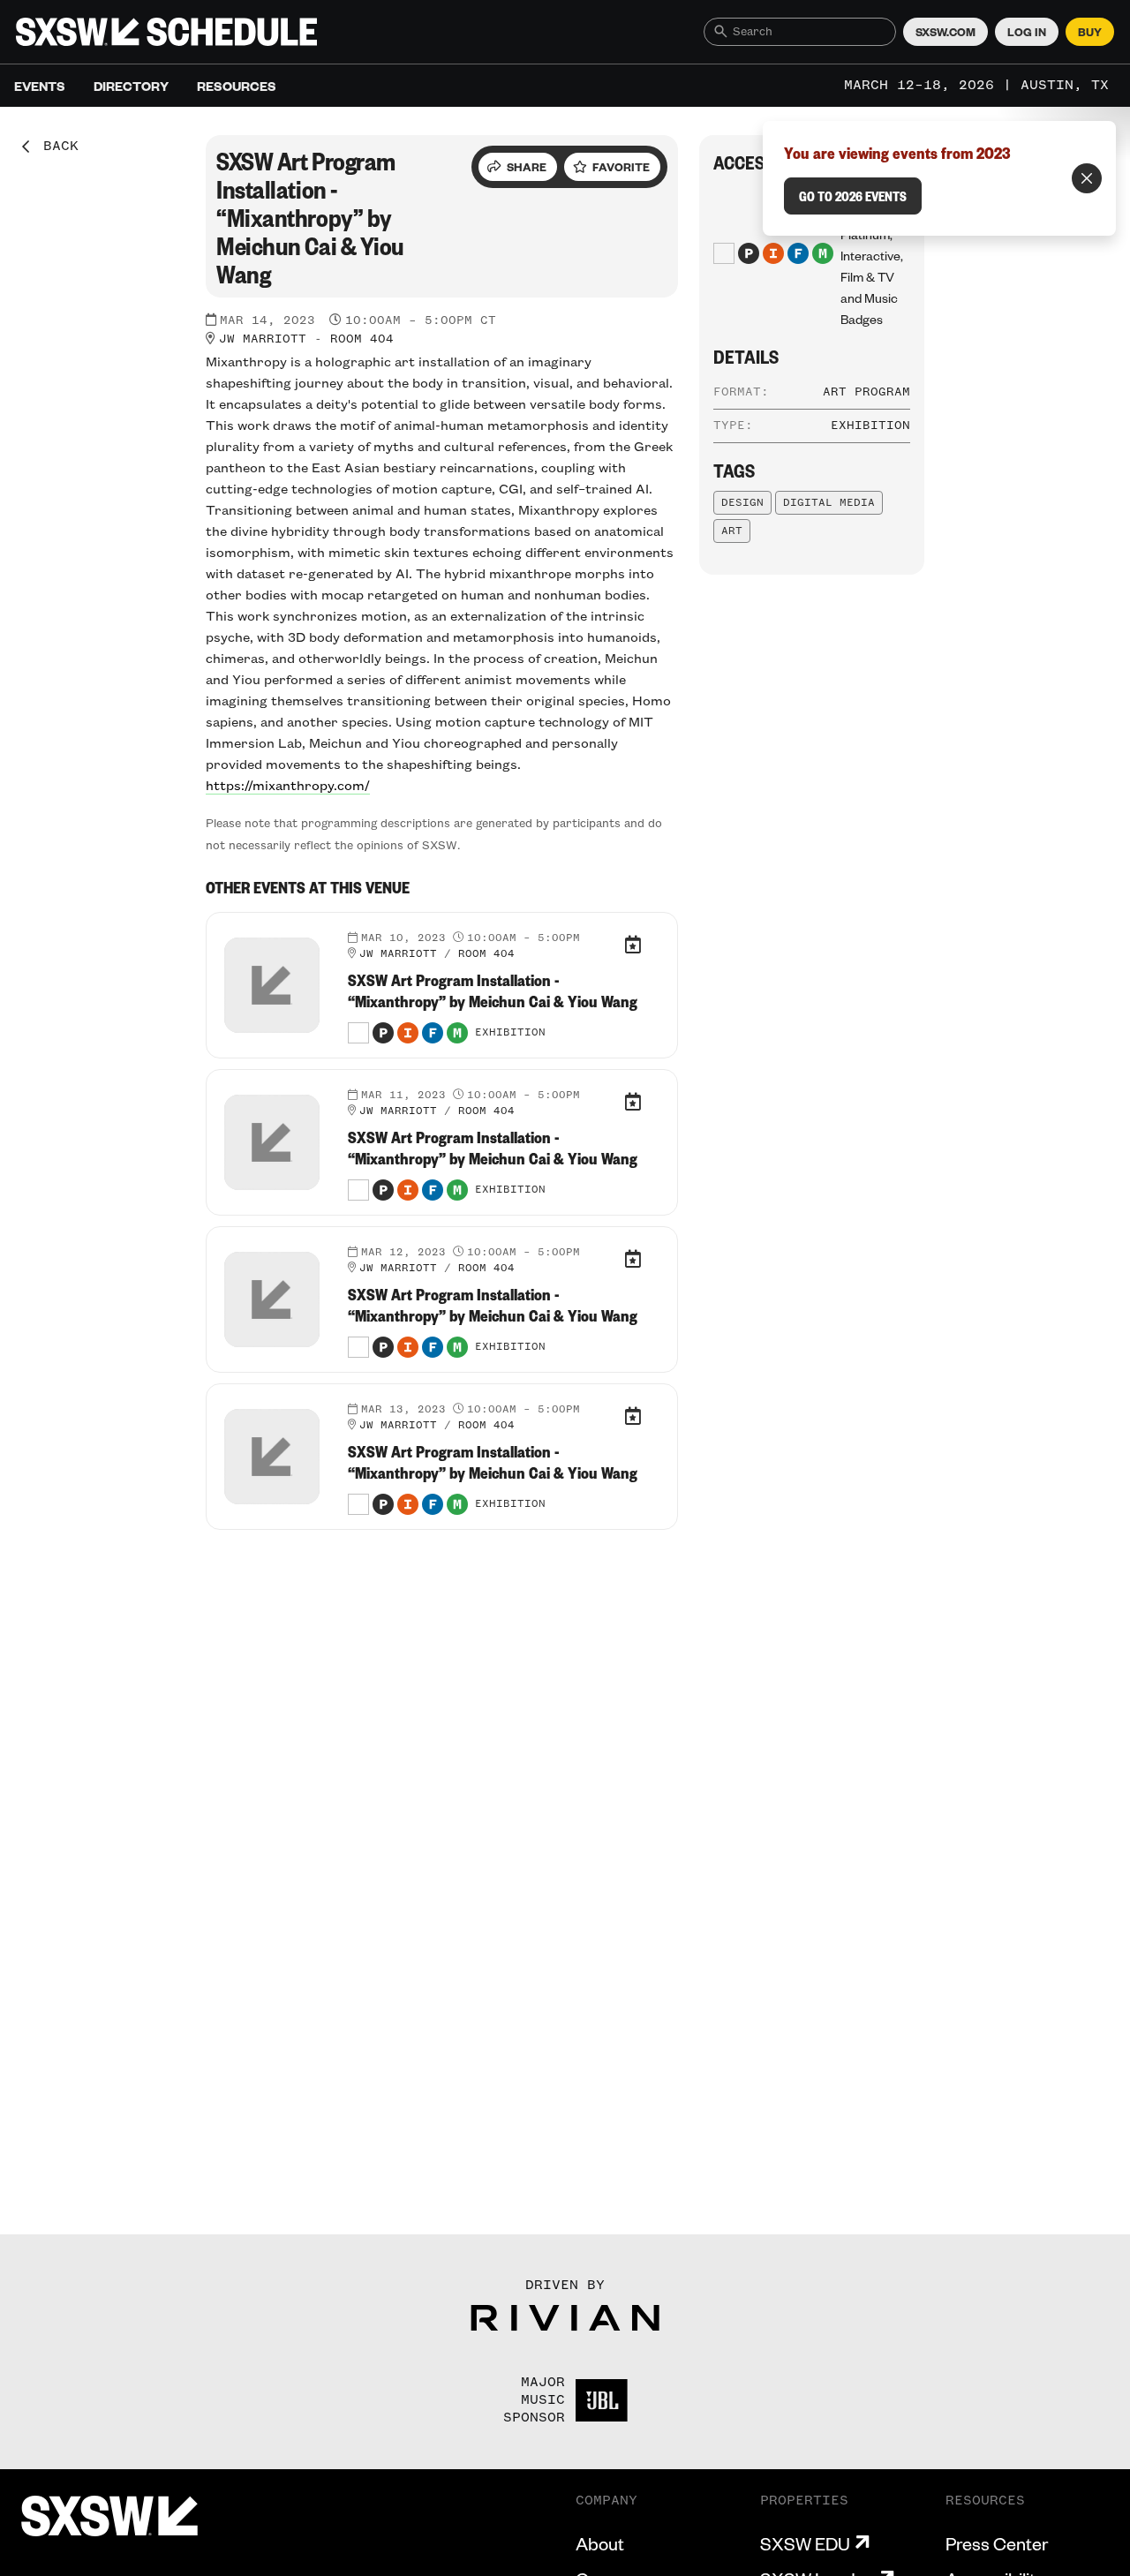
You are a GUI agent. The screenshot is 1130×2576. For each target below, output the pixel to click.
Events (40, 86)
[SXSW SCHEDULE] (166, 32)
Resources (237, 86)
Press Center (997, 2543)
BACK (55, 147)
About (600, 2543)
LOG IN (1027, 32)
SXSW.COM (945, 32)
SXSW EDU (805, 2543)
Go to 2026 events (853, 196)
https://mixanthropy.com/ (288, 787)
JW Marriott (263, 339)
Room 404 (362, 339)
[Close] (1087, 178)
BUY (1090, 32)
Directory (131, 86)
